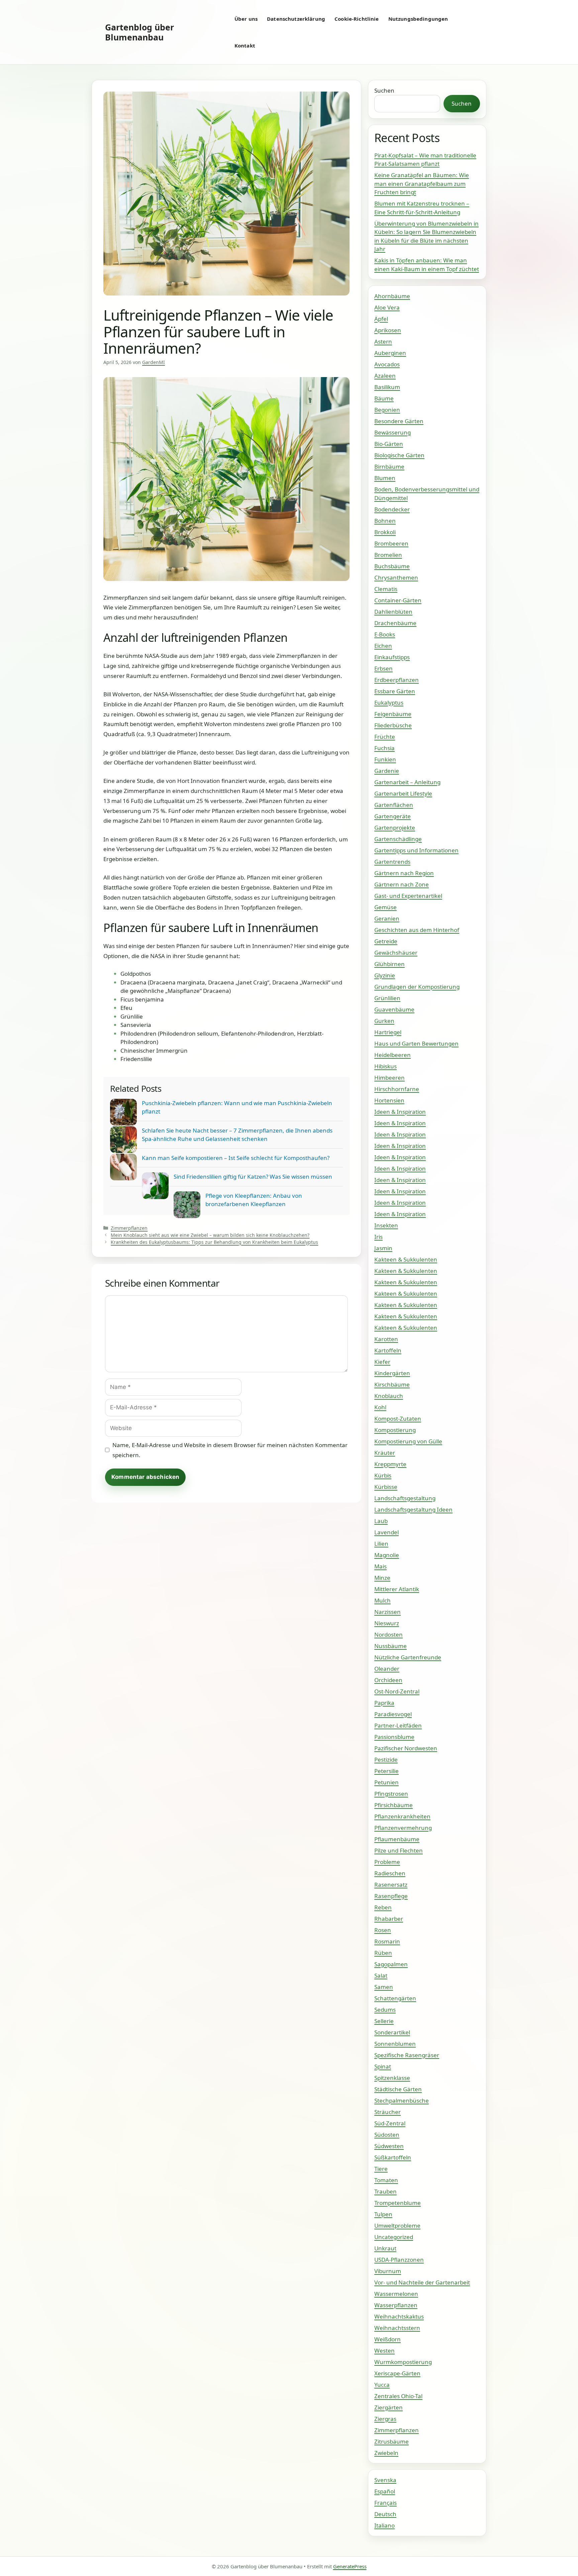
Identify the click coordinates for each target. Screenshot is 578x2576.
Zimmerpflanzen (129, 1228)
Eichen (383, 646)
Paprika (384, 1703)
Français (386, 2503)
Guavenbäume (394, 1009)
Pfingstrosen (391, 1794)
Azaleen (385, 376)
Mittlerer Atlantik (397, 1589)
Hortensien (389, 1100)
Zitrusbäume (392, 2441)
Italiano (384, 2525)
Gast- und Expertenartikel (408, 896)
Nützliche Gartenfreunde (408, 1657)
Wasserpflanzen (396, 2305)
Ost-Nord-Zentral (397, 1691)
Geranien (387, 918)
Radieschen (390, 1873)
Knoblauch (389, 1396)
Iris (378, 1237)
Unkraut (385, 2248)
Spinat (383, 2066)
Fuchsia (384, 748)
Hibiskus (386, 1066)
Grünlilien (387, 998)
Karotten (386, 1339)
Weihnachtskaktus (399, 2316)
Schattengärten (395, 1998)
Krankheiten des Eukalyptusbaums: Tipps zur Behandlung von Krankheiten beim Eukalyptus (214, 1242)
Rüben (383, 1953)
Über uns (246, 19)
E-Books (385, 634)
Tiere (381, 2169)
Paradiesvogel (393, 1714)
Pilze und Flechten (399, 1850)
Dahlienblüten (393, 612)
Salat (381, 1975)
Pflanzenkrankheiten (402, 1816)
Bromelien (388, 555)
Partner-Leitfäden (398, 1725)
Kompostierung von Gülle (408, 1441)
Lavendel (387, 1532)
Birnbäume (389, 466)
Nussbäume (391, 1646)
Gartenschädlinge (398, 839)
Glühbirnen (390, 964)
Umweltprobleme (397, 2226)
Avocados (387, 364)
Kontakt (245, 45)
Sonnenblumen (395, 2044)
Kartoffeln (388, 1350)
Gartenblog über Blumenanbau (139, 32)
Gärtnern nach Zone (402, 884)
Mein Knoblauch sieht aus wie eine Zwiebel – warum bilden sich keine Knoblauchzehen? (210, 1235)
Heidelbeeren (393, 1055)
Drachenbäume (395, 623)
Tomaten (386, 2180)
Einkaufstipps (392, 657)
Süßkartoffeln (393, 2157)
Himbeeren (390, 1078)
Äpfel (381, 319)
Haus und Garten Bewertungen (416, 1043)
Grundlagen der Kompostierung (417, 987)
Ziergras (385, 2419)
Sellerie (384, 2021)
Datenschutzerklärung (296, 19)
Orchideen (388, 1680)
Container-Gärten (398, 600)
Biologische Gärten (399, 455)
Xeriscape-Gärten (397, 2373)
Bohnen (385, 521)
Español (385, 2491)
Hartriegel (388, 1032)
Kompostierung (395, 1430)
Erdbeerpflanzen (397, 680)
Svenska (385, 2480)
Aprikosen (388, 330)
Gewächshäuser (396, 953)
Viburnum (388, 2271)
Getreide (386, 941)
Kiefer (382, 1362)
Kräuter (385, 1453)
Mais (380, 1566)
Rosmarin (387, 1941)
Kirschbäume (392, 1384)
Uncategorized (394, 2237)
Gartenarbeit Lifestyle (403, 793)
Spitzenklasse (392, 2078)
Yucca (382, 2385)
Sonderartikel (392, 2032)
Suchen (384, 90)
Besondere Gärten (399, 421)
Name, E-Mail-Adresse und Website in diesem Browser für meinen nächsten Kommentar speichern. (230, 1450)
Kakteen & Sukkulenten (406, 1259)
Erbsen (383, 668)
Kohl (380, 1407)
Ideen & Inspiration (400, 1112)
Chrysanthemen (396, 577)
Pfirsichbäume (394, 1805)
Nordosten (389, 1634)
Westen (384, 2351)
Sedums (385, 2010)
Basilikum (387, 387)
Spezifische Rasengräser (407, 2055)
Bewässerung (393, 432)
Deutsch (385, 2514)
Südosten (387, 2135)
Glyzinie (385, 975)
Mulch (382, 1600)
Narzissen (388, 1612)
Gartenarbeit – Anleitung (407, 782)
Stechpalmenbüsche (402, 2100)
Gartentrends (392, 862)
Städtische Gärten (398, 2089)
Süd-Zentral (390, 2123)
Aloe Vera (387, 307)
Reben (383, 1907)
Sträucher (388, 2112)
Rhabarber (389, 1919)
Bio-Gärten (389, 444)
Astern (383, 341)
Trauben (386, 2191)
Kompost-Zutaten (398, 1419)
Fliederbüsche (393, 725)
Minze (382, 1578)
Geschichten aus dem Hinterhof (417, 930)
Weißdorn (388, 2339)
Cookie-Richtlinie (357, 19)
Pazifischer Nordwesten (406, 1748)
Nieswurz (387, 1623)
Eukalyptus (389, 702)
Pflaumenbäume (397, 1839)
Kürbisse (386, 1487)
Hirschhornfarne (397, 1089)
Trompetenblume (398, 2203)
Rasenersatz (391, 1885)
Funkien (385, 759)
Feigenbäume (393, 714)
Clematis (386, 589)
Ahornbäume (392, 296)
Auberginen (390, 353)
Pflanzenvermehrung (403, 1828)
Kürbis (383, 1475)
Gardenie (387, 771)
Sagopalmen (391, 1964)
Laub (381, 1521)
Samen (384, 1987)
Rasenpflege (391, 1896)
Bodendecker (392, 509)
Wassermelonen (396, 2294)
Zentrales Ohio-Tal (398, 2396)
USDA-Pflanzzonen (399, 2260)
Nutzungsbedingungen (418, 19)
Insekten (386, 1225)
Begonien (387, 410)
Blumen (385, 478)
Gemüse (386, 907)
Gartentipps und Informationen (416, 850)
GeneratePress (350, 2566)
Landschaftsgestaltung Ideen (413, 1509)
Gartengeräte (393, 816)
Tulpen (383, 2214)
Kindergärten (392, 1373)
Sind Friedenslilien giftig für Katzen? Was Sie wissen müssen (253, 1177)
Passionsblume (394, 1737)
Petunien (387, 1782)
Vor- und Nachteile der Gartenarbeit (422, 2282)
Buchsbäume (392, 566)
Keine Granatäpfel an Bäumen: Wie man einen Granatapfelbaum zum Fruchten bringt (422, 184)
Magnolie (387, 1555)
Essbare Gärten (395, 691)
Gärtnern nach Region (404, 873)
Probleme (387, 1862)
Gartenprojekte (395, 828)
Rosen (383, 1930)
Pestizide (386, 1760)
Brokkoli (385, 532)
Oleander (387, 1669)
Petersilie (387, 1771)
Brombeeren (391, 543)
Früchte (385, 737)
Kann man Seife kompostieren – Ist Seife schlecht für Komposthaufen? (236, 1158)
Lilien (381, 1544)
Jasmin (383, 1248)
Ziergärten (389, 2407)
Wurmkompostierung (403, 2362)
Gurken (384, 1021)
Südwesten (389, 2146)
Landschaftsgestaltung (405, 1498)
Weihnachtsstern (397, 2328)
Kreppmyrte (390, 1464)
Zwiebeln (386, 2453)
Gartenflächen (394, 805)
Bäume (384, 398)
